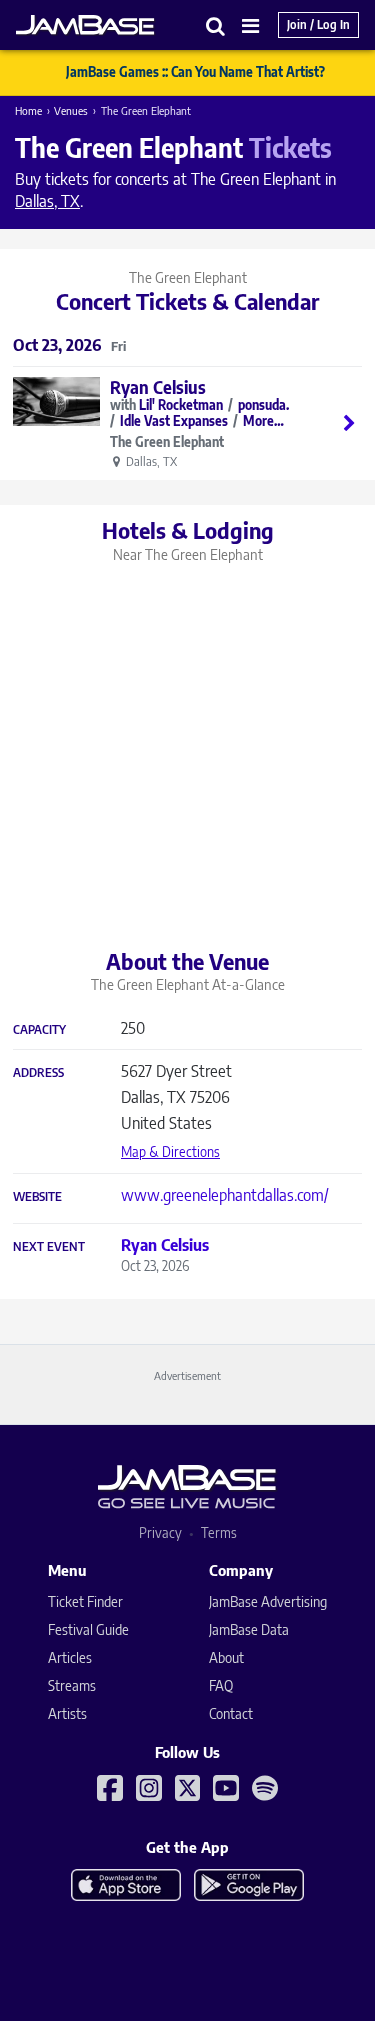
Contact (231, 1713)
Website (37, 1197)
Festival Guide (88, 1629)
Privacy (160, 1532)
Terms (219, 1532)
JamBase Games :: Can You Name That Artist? (195, 72)
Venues (71, 110)
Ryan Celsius (158, 387)
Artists (67, 1713)
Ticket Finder (85, 1601)
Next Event (49, 1247)
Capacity (39, 1030)
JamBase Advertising (268, 1601)
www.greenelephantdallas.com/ (225, 1195)
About (226, 1657)
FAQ (221, 1685)
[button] (216, 25)
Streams (72, 1685)
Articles (70, 1657)
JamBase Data (249, 1629)
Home (28, 110)
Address (38, 1073)
